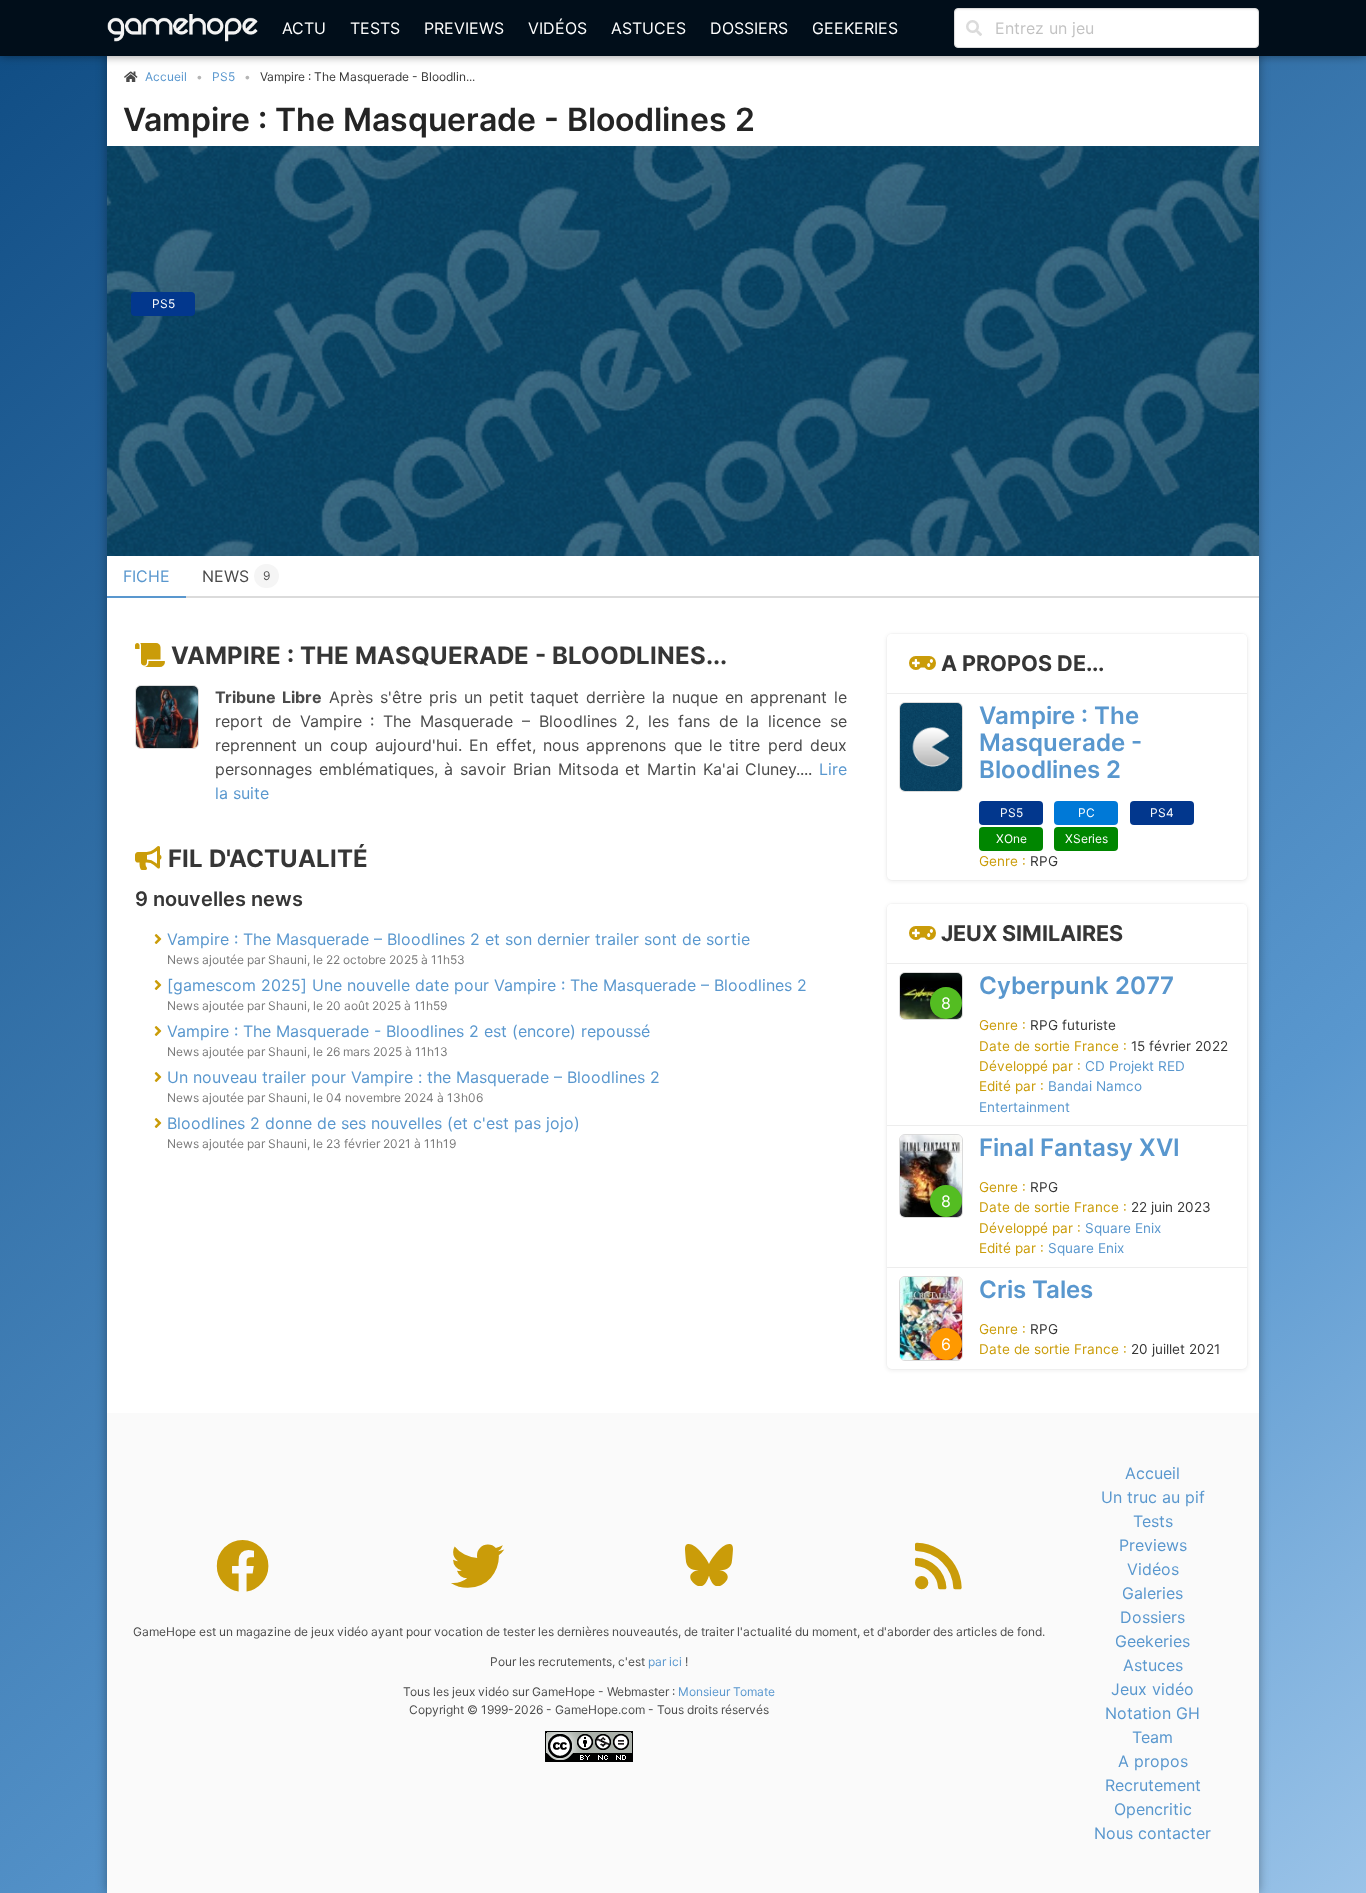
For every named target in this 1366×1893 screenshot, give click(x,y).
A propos (1153, 1761)
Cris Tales (1036, 1289)
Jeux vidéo (1152, 1689)
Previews (464, 28)
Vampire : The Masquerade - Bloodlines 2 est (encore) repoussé (408, 1031)
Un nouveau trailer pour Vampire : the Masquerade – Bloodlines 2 (413, 1077)
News (236, 576)
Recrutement (1153, 1785)
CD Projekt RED (1135, 1066)
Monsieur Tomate (726, 1691)
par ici (665, 1661)
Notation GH (1152, 1713)
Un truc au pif (1153, 1497)
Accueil (1152, 1473)
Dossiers (749, 28)
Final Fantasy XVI (1079, 1147)
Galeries (1152, 1593)
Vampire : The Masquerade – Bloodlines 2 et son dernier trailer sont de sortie (458, 939)
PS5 (223, 76)
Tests (375, 28)
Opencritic (1153, 1809)
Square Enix (1123, 1228)
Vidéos (557, 28)
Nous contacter (1152, 1833)
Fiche (146, 576)
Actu (304, 28)
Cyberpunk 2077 (1076, 985)
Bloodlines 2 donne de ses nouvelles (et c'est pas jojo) (373, 1123)
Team (1152, 1737)
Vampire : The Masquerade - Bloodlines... (449, 655)
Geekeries (855, 28)
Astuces (648, 28)
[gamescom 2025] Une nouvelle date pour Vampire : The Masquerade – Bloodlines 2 (487, 985)
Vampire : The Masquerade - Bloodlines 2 (439, 119)
